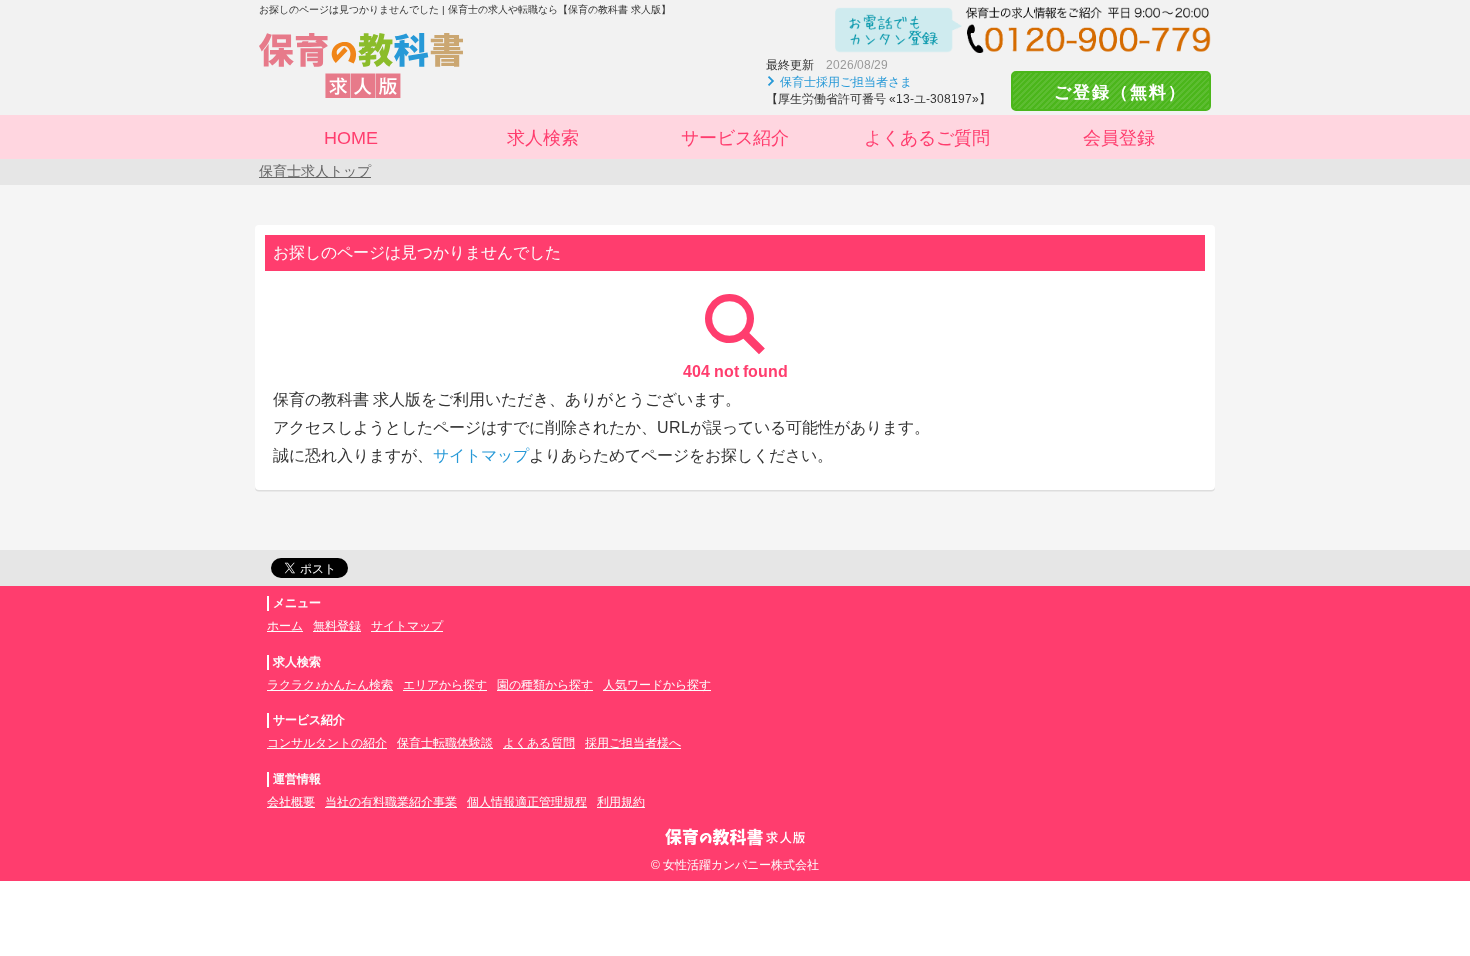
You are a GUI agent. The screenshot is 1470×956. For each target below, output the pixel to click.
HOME (351, 138)
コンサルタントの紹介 (327, 743)
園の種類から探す (545, 685)
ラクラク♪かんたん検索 (330, 685)
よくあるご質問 (927, 138)
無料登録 (337, 626)
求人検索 (543, 138)
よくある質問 (539, 743)
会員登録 (1119, 138)
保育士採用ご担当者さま (846, 82)
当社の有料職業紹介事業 (391, 802)
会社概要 (291, 802)
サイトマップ (481, 455)
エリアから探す (445, 685)
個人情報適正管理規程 (527, 802)
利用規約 (621, 802)
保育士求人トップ (315, 171)
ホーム (285, 626)
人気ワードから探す (657, 685)
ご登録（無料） (1111, 92)
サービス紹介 (735, 138)
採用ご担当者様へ (633, 743)
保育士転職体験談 (445, 743)
